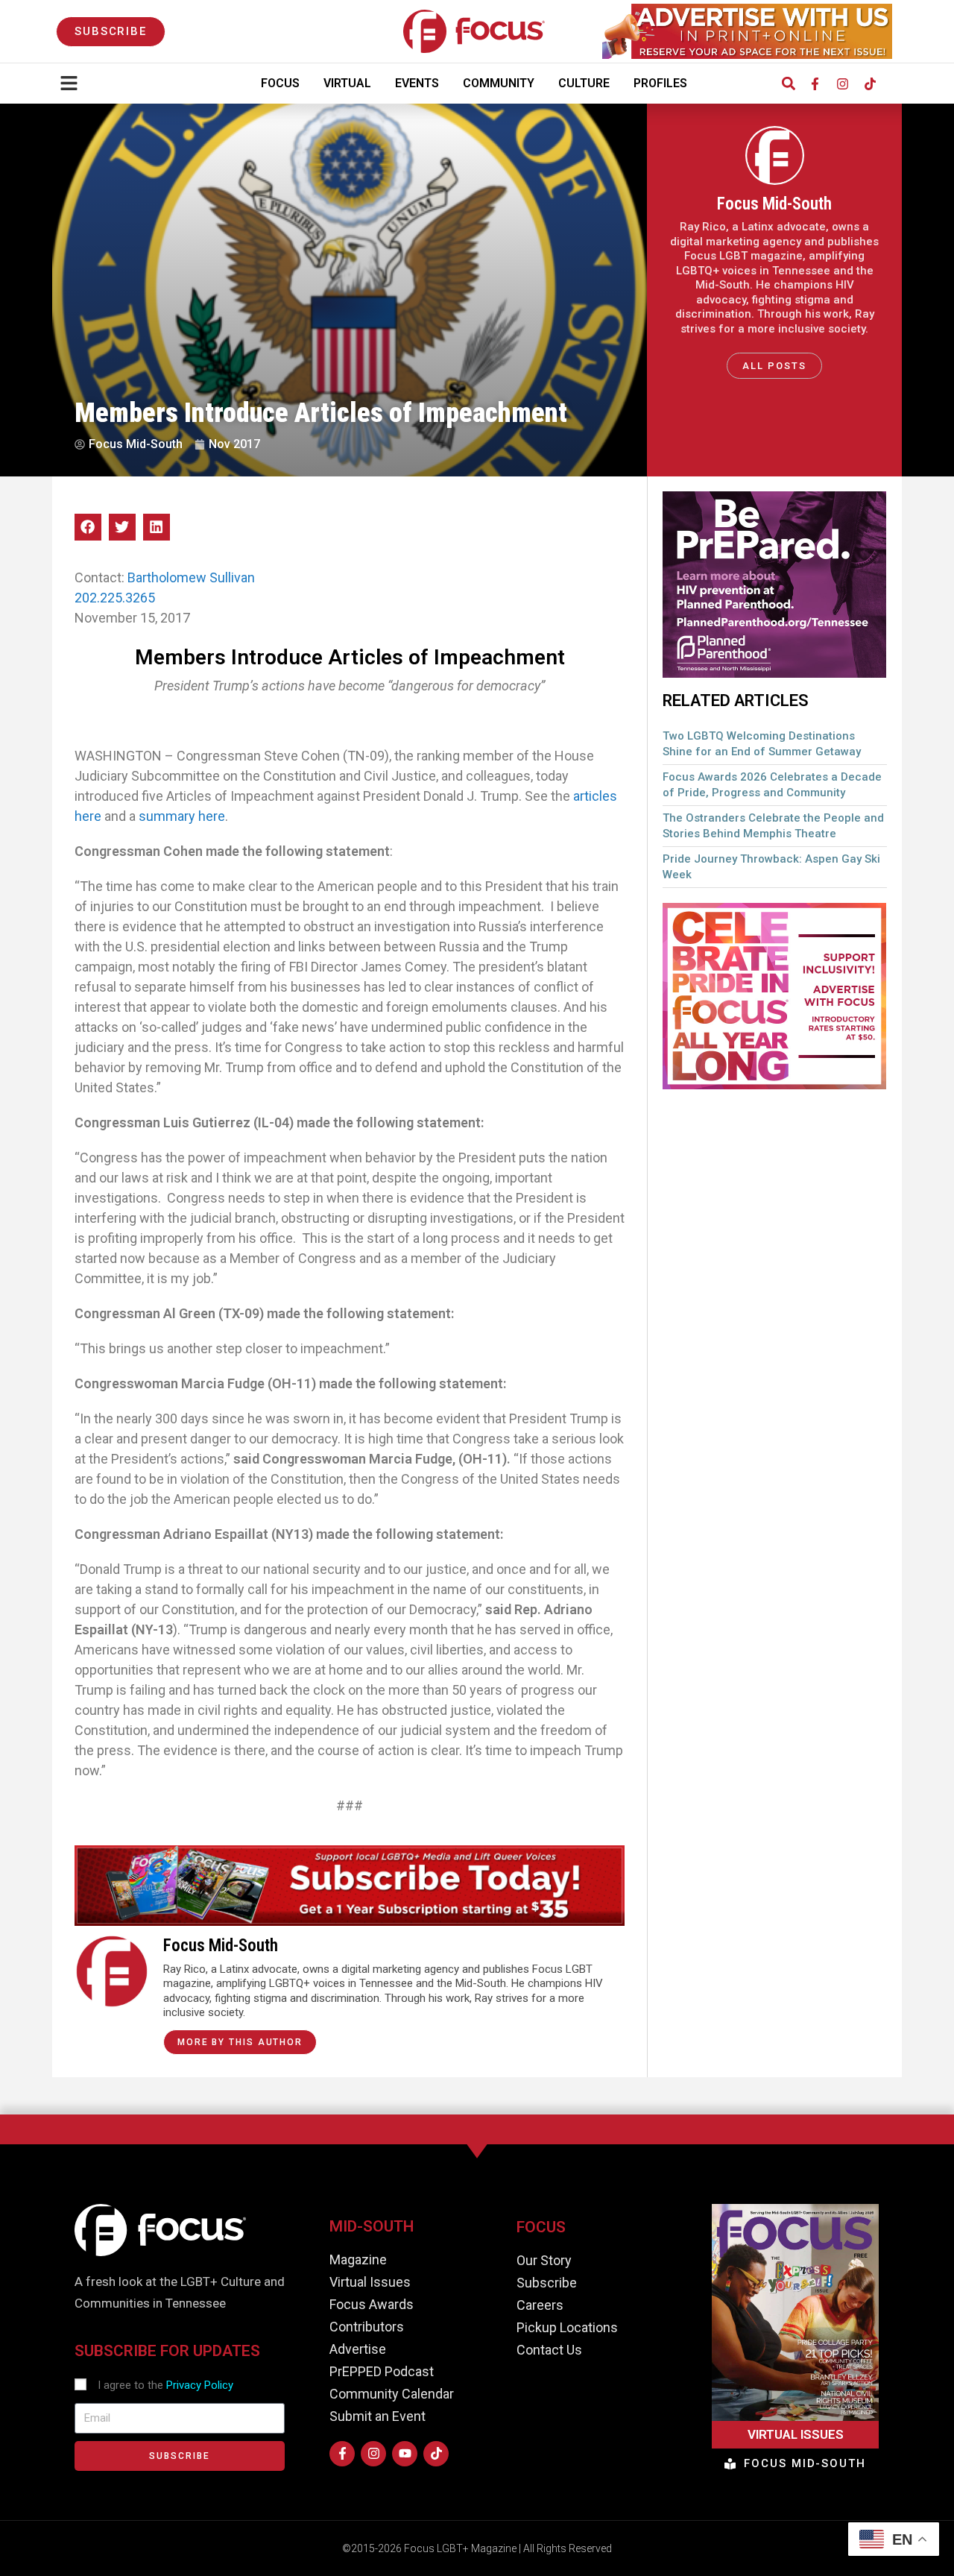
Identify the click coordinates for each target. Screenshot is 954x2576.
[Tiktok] (870, 84)
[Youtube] (405, 2454)
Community (499, 83)
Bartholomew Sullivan (191, 577)
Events (417, 83)
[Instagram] (842, 84)
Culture (584, 83)
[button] (788, 84)
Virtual (347, 83)
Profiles (660, 83)
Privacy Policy (200, 2385)
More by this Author (240, 2042)
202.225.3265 (115, 598)
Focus (280, 83)
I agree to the (165, 2385)
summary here (182, 816)
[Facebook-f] (815, 84)
